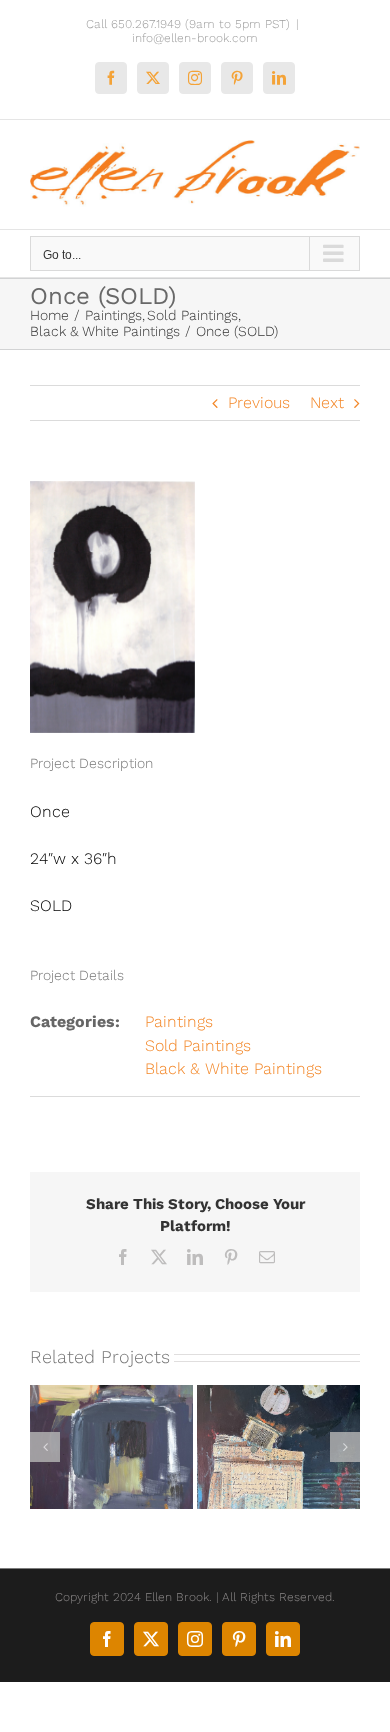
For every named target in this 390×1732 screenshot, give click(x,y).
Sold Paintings (198, 1045)
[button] (45, 1447)
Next (327, 402)
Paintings (179, 1021)
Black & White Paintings (233, 1068)
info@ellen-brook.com (195, 38)
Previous (259, 402)
